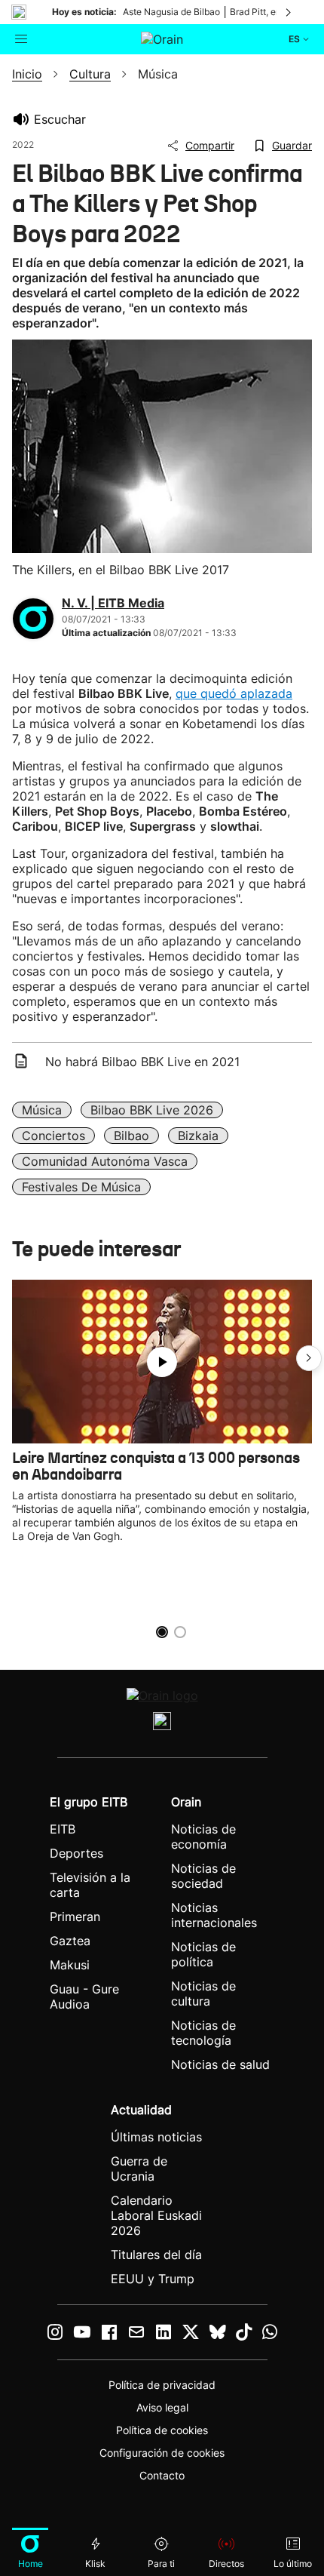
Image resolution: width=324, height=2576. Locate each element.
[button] (309, 1358)
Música (42, 1110)
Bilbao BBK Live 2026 (152, 1110)
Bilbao (131, 1136)
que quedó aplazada (234, 693)
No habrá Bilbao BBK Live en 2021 (142, 1062)
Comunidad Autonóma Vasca (105, 1161)
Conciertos (53, 1136)
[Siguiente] (289, 12)
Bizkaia (198, 1136)
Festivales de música (81, 1187)
